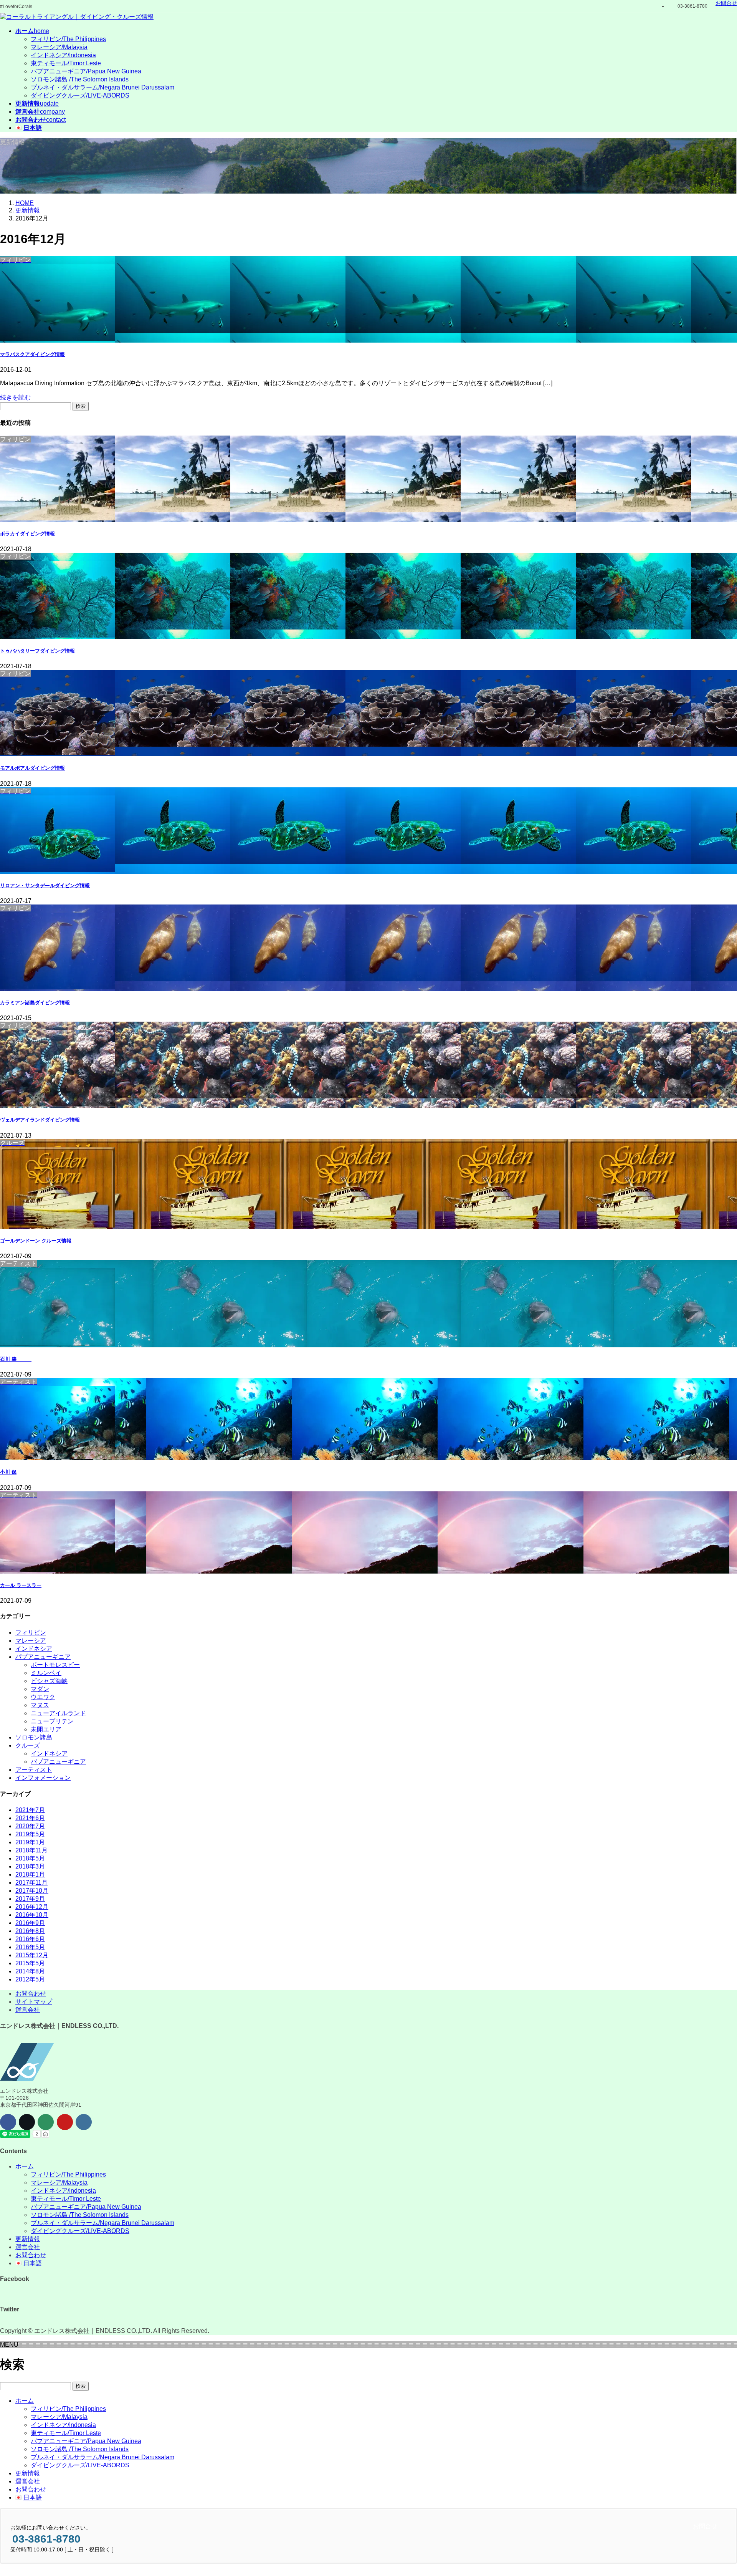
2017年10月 (32, 1891)
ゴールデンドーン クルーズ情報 (36, 1241)
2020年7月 (30, 1826)
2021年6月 (30, 1818)
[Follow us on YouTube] (65, 2122)
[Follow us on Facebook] (8, 2122)
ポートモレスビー (55, 1665)
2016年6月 (30, 1939)
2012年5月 (30, 1979)
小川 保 (8, 1472)
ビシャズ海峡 (49, 1681)
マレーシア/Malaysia (59, 47)
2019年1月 (30, 1842)
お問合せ (726, 3)
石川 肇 (16, 1359)
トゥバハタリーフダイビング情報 (37, 651)
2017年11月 (31, 1883)
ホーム (25, 2166)
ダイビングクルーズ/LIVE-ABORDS (80, 95)
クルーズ (28, 1745)
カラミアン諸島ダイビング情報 (35, 1003)
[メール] (46, 2122)
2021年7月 (30, 1810)
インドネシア (34, 1649)
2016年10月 (32, 1915)
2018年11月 (31, 1850)
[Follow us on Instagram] (84, 2122)
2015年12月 (32, 1955)
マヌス (40, 1705)
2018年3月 (30, 1866)
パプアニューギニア (43, 1657)
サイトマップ (34, 2002)
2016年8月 (30, 1931)
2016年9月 (30, 1923)
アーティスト (34, 1770)
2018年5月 (30, 1858)
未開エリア (46, 1729)
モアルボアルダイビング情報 (32, 768)
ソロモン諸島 (34, 1737)
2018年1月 (30, 1874)
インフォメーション (43, 1778)
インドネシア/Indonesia (63, 55)
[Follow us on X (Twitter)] (27, 2122)
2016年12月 (32, 1907)
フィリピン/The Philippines (68, 39)
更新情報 (28, 2239)
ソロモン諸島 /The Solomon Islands (80, 79)
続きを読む (15, 397)
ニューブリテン (52, 1721)
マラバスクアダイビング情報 (32, 354)
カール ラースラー (21, 1585)
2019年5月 (30, 1834)
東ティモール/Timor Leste (66, 63)
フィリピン (31, 1633)
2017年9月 (30, 1899)
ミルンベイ (46, 1673)
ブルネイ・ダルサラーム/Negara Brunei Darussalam (102, 87)
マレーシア (31, 1641)
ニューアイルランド (58, 1713)
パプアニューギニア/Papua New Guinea (86, 71)
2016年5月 (30, 1947)
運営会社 (28, 2010)
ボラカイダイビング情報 (27, 534)
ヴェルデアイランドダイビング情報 (40, 1120)
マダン (40, 1689)
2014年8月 (30, 1971)
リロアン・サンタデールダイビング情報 (45, 885)
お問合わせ (31, 1994)
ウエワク (43, 1697)
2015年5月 (30, 1963)
